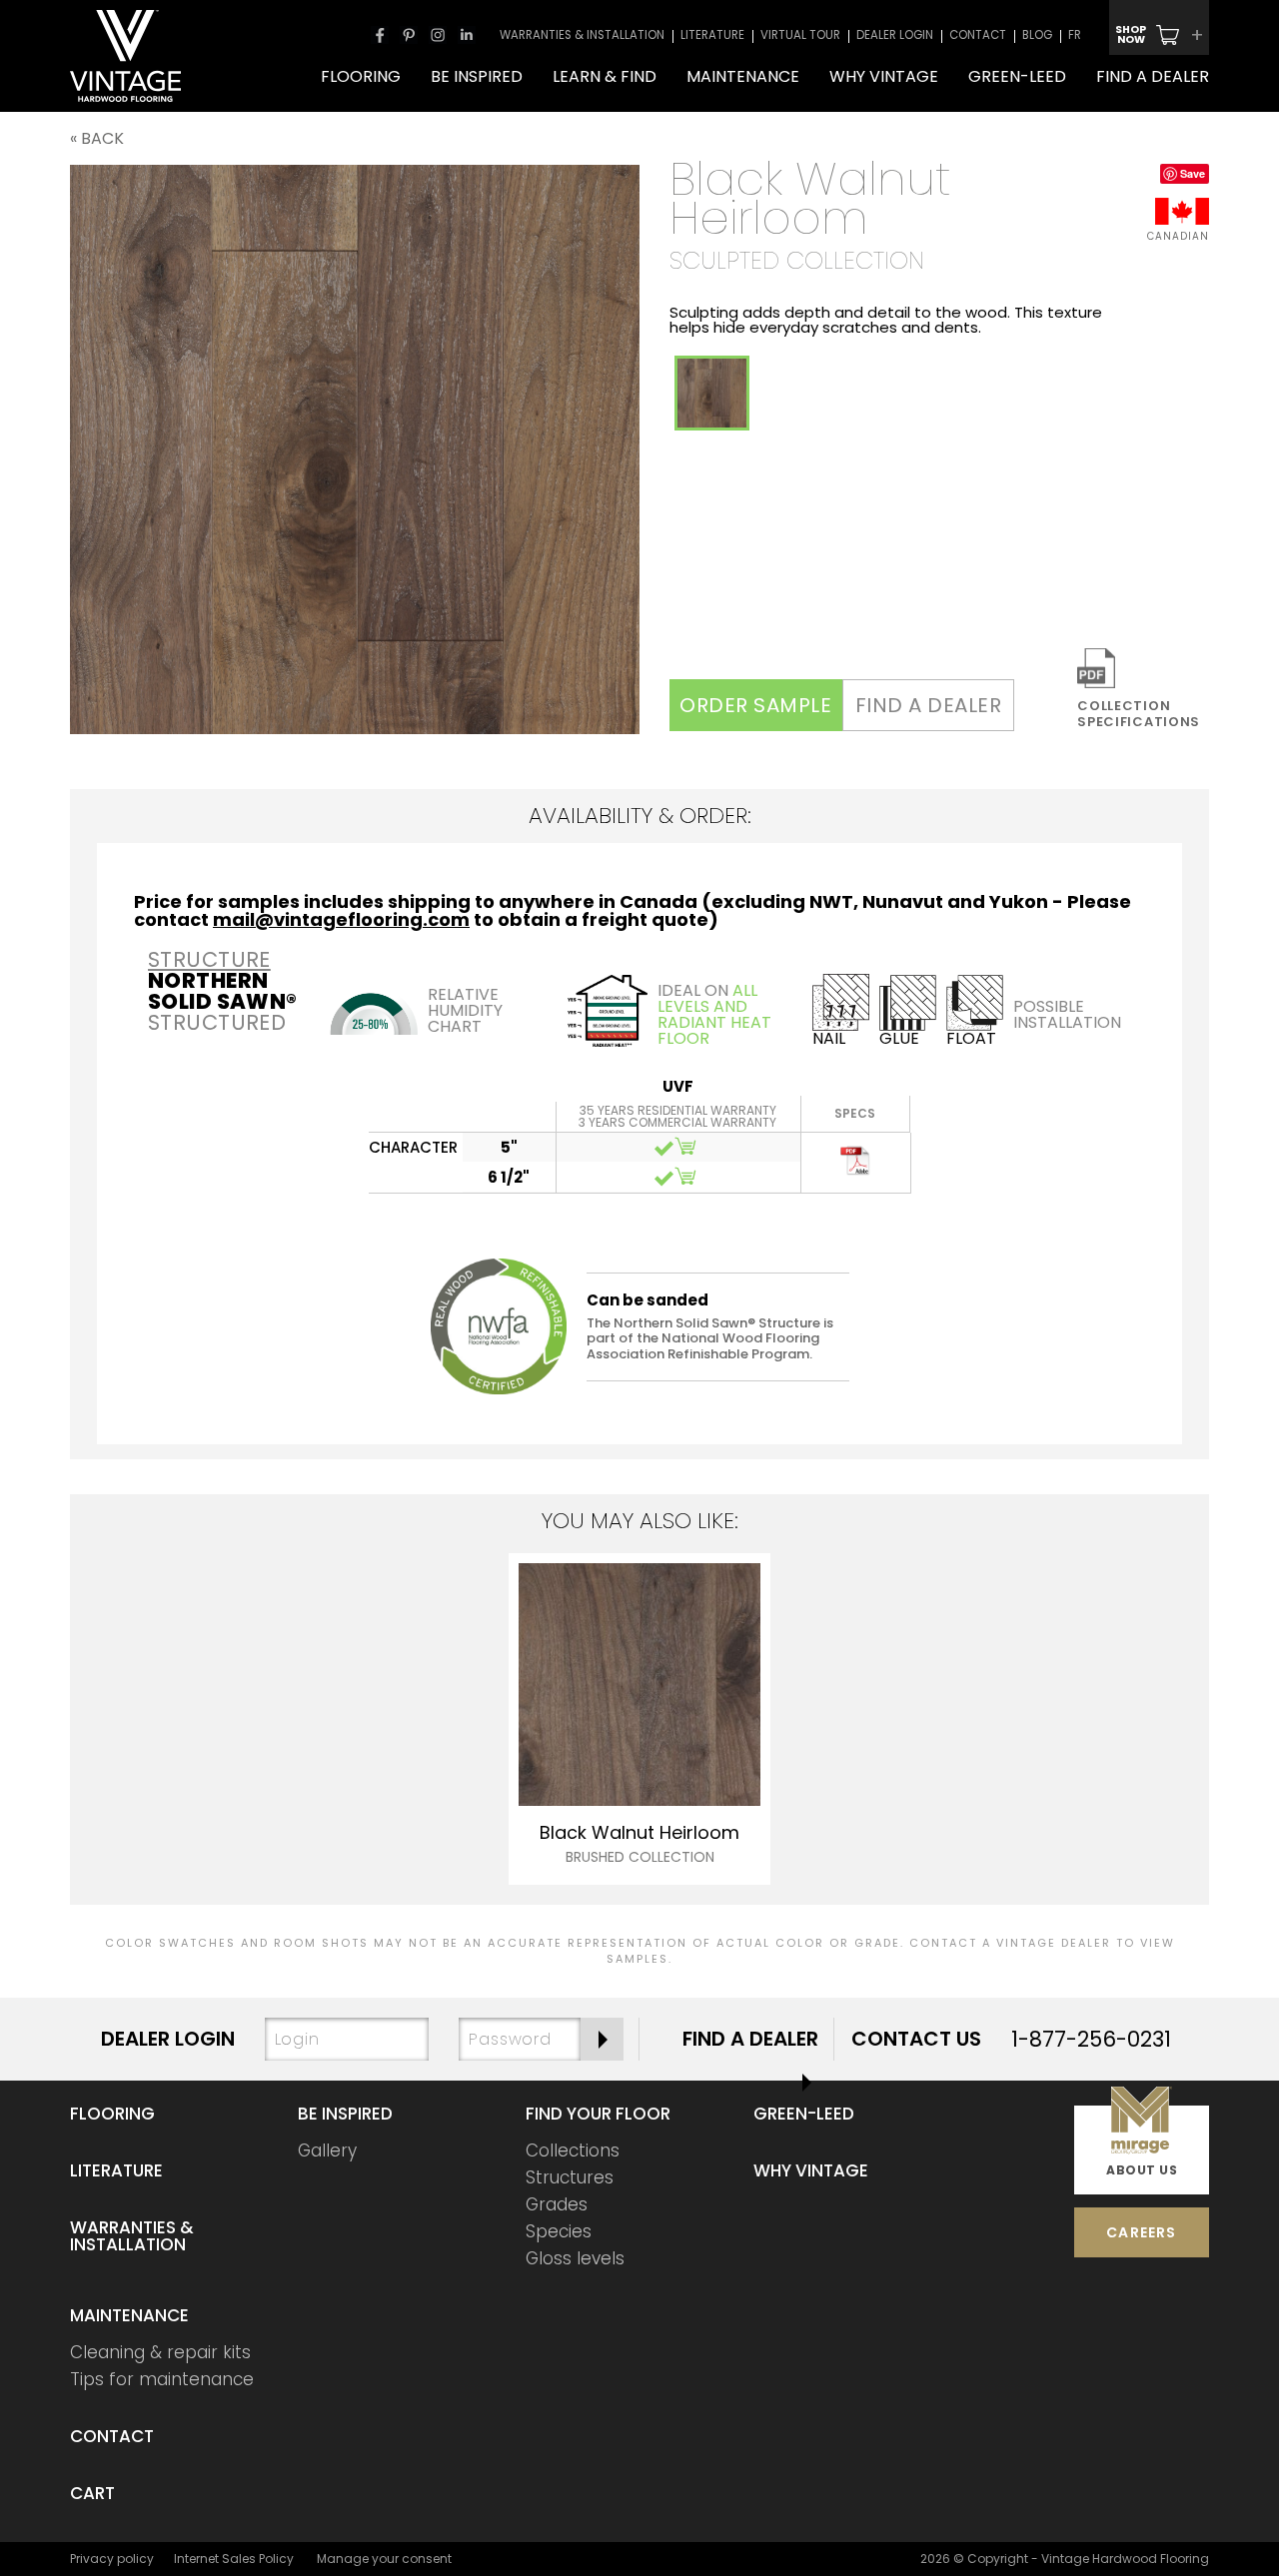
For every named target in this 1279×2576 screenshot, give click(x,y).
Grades (557, 2204)
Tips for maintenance (162, 2379)
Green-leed (804, 2114)
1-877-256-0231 (1091, 2039)
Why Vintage (811, 2170)
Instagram (438, 35)
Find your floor (598, 2114)
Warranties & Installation (132, 2236)
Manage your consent (384, 2559)
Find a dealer (929, 705)
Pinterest (409, 35)
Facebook (380, 35)
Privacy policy (112, 2559)
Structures (570, 2177)
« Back (97, 138)
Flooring (112, 2114)
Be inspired (345, 2114)
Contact (112, 2436)
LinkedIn (467, 35)
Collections (573, 2150)
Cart (92, 2493)
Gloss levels (575, 2258)
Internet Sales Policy (234, 2559)
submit (602, 2039)
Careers (1141, 2232)
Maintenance (129, 2315)
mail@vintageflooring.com (341, 919)
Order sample (755, 705)
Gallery (327, 2150)
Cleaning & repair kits (160, 2352)
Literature (116, 2170)
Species (559, 2231)
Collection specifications (1139, 713)
